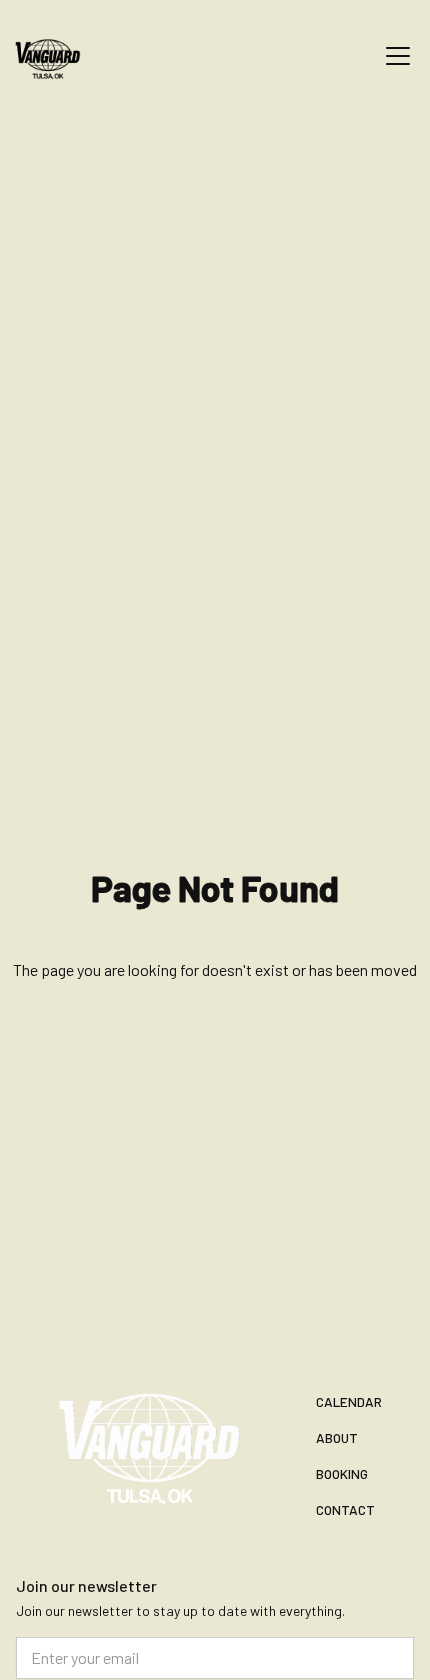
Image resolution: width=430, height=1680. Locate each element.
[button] (394, 56)
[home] (60, 56)
